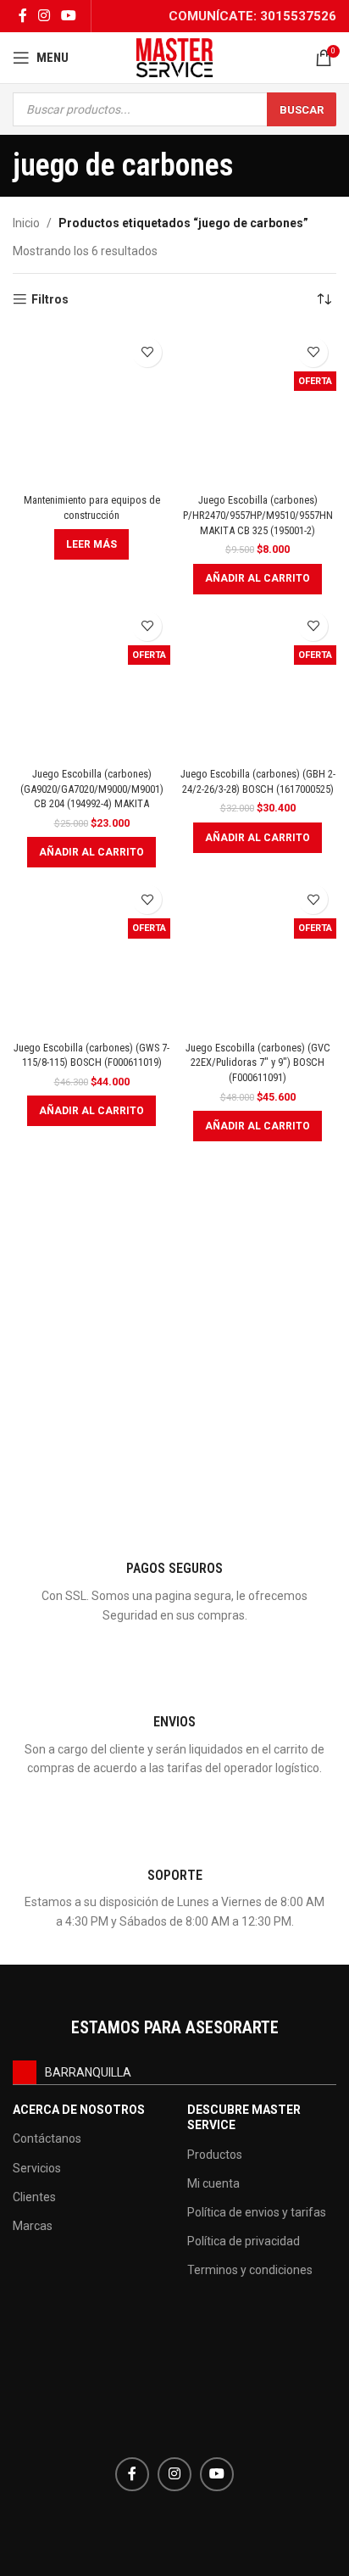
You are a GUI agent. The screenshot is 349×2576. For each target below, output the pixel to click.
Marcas (33, 2226)
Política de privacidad (244, 2241)
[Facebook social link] (22, 16)
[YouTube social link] (69, 16)
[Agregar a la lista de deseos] (147, 352)
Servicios (37, 2168)
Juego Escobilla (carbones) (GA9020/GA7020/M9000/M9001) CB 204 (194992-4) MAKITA (92, 789)
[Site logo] (174, 57)
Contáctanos (47, 2138)
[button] (258, 579)
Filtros (50, 299)
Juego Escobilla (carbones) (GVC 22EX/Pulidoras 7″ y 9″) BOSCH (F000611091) (258, 1062)
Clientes (34, 2197)
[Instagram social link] (44, 16)
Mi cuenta (213, 2183)
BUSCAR (302, 110)
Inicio (26, 223)
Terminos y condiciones (250, 2270)
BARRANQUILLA (88, 2072)
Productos (215, 2155)
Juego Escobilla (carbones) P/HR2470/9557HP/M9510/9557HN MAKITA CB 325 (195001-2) (258, 515)
